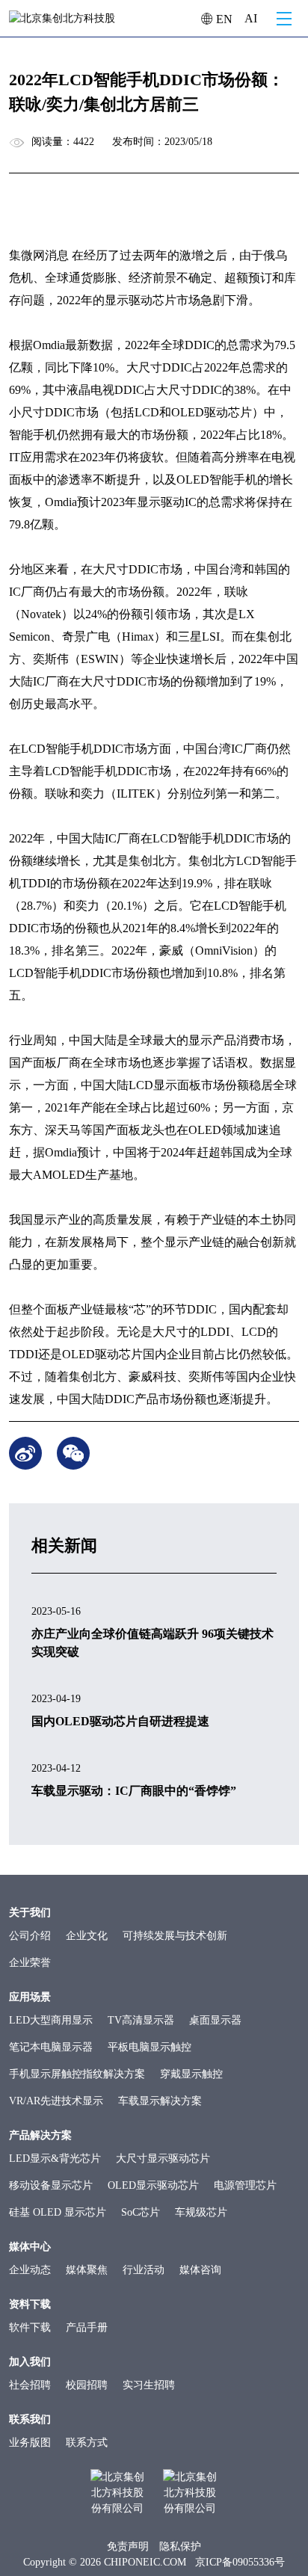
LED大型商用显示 (51, 2020)
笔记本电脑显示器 (51, 2047)
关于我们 (30, 1913)
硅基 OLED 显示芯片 (58, 2212)
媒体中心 (30, 2247)
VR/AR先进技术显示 (56, 2101)
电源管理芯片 (245, 2185)
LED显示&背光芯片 (55, 2159)
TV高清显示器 (141, 2020)
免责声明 (128, 2546)
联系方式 (87, 2443)
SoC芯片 (141, 2212)
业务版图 (30, 2443)
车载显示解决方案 (160, 2101)
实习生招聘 (149, 2385)
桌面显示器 (215, 2020)
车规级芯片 (201, 2212)
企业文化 (87, 1936)
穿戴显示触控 (191, 2074)
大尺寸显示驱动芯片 (163, 2159)
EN (223, 19)
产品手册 (87, 2327)
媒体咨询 (200, 2270)
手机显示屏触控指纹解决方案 (77, 2074)
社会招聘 (30, 2385)
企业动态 (30, 2270)
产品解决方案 (40, 2135)
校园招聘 (87, 2385)
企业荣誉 (30, 1963)
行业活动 (144, 2270)
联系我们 (30, 2419)
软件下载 (30, 2327)
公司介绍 (30, 1936)
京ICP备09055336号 (240, 2562)
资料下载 (30, 2304)
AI (251, 18)
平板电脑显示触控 (150, 2047)
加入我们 (30, 2362)
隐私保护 (180, 2546)
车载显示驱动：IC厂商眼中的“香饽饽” (134, 1791)
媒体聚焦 (87, 2270)
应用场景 (30, 1997)
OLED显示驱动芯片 (153, 2185)
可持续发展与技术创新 (175, 1936)
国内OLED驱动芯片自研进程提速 (120, 1721)
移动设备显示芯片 (51, 2185)
